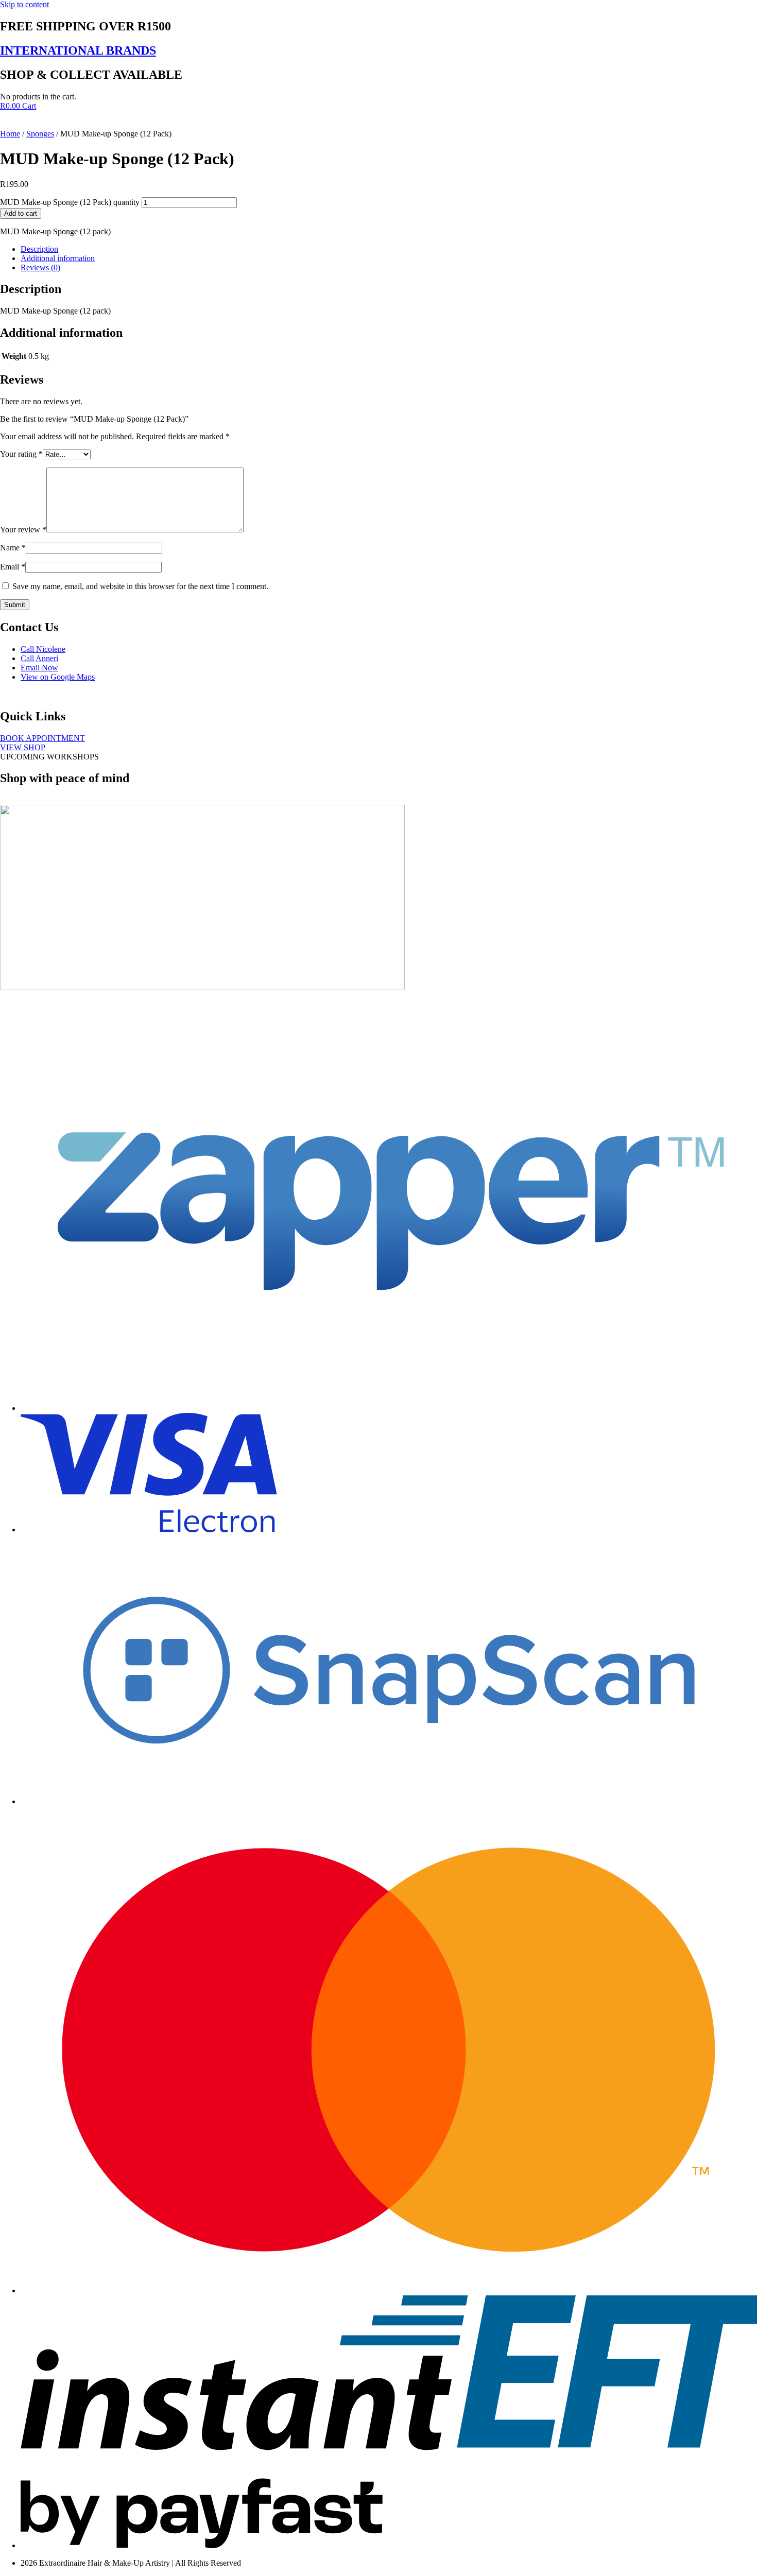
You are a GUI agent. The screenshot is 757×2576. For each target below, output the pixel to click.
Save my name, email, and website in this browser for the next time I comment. (140, 586)
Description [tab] (39, 249)
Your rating (21, 454)
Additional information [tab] (58, 258)
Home (10, 134)
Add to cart (21, 213)
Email (13, 567)
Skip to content (24, 4)
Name (13, 548)
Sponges (40, 134)
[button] (49, 757)
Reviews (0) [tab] (40, 267)
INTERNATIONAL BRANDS (78, 50)
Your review (23, 530)
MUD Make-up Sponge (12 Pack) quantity (70, 202)
